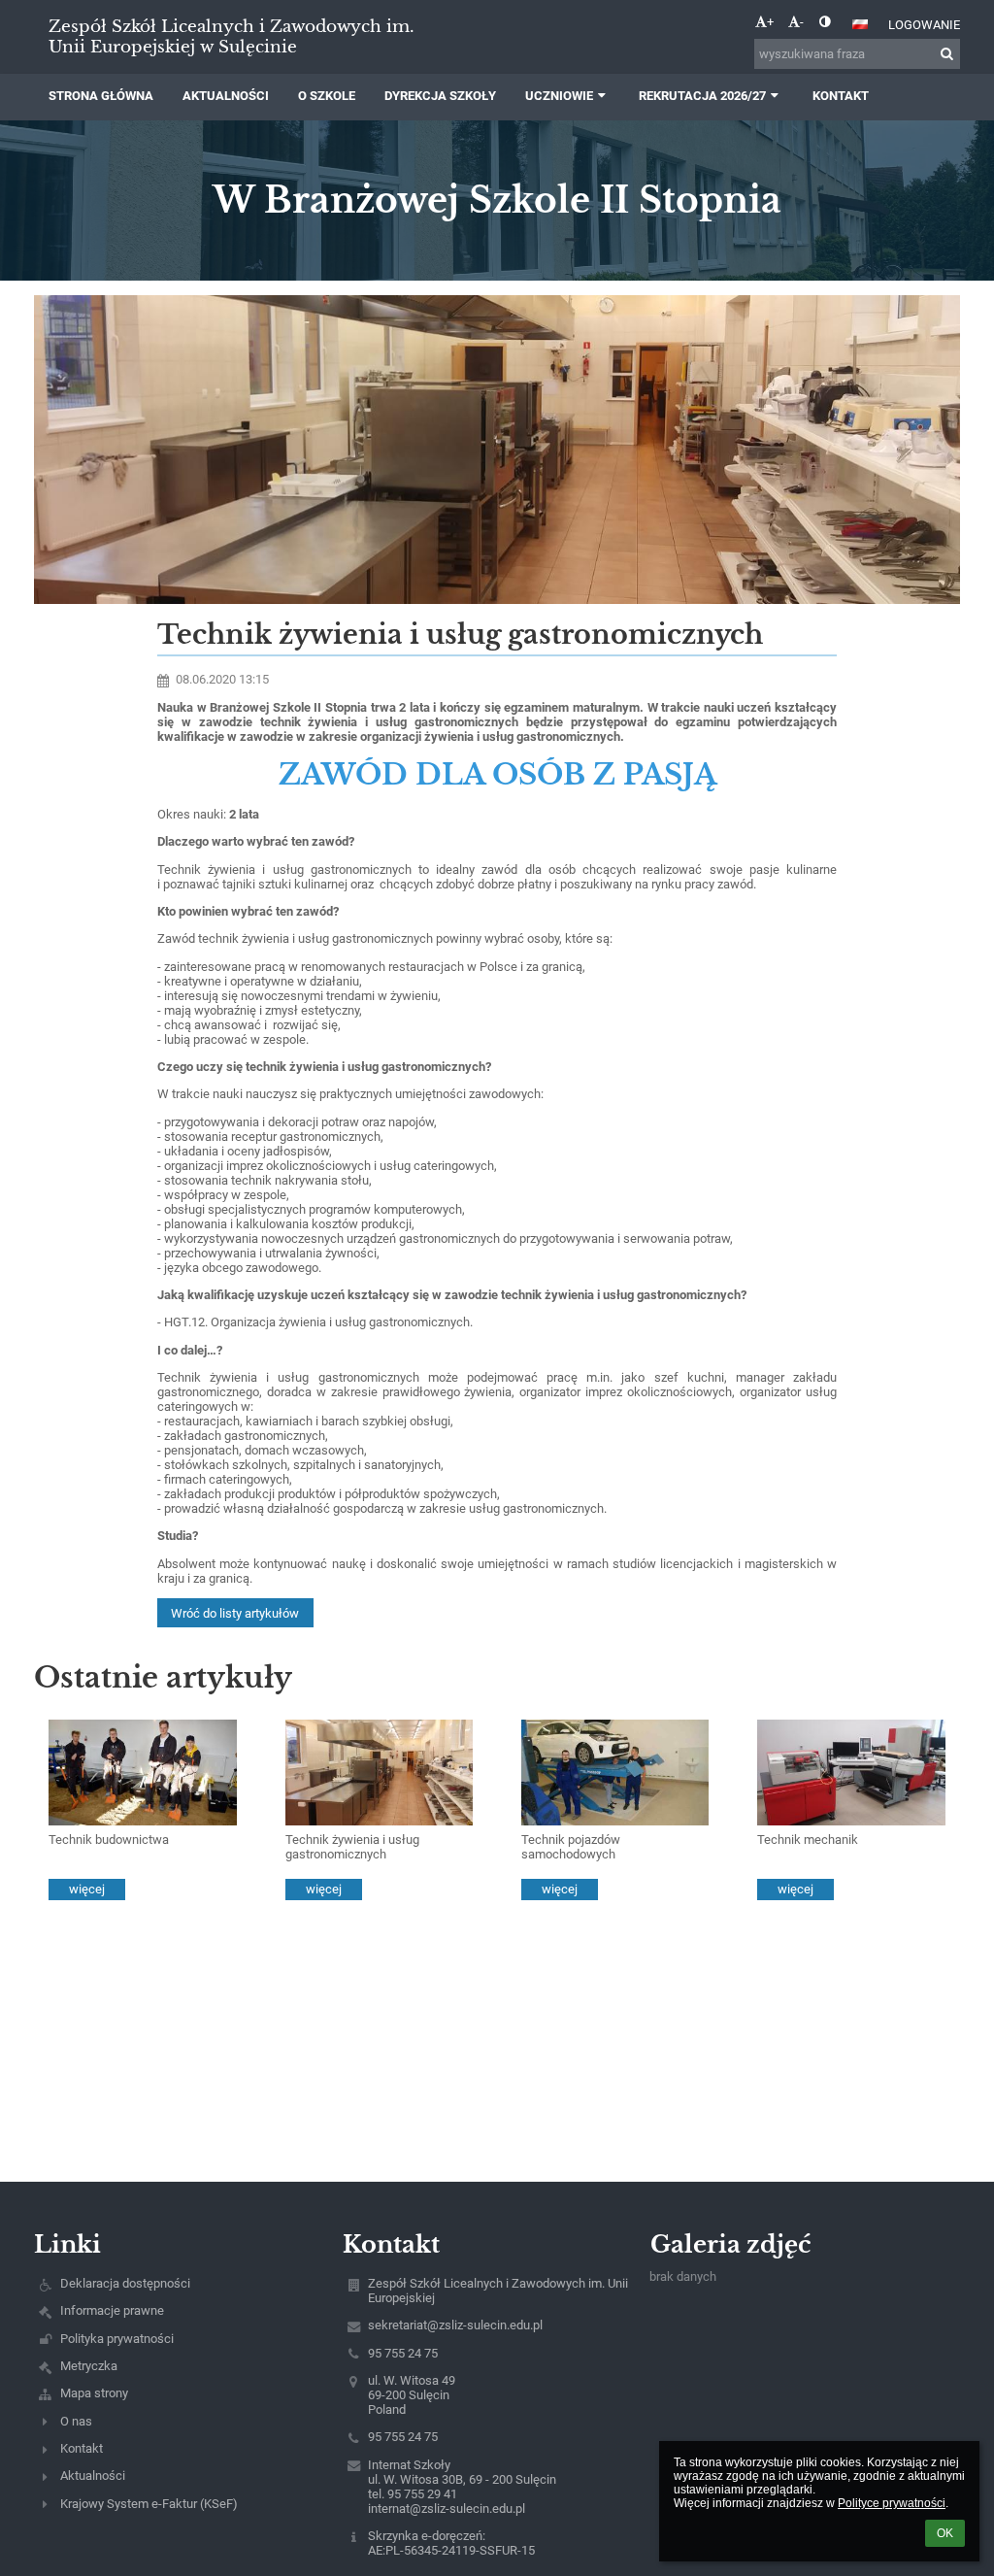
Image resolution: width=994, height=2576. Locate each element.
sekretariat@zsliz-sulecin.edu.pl (455, 2325)
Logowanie (924, 25)
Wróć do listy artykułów (235, 1613)
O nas (76, 2421)
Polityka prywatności (117, 2339)
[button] (825, 22)
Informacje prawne (112, 2310)
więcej (87, 1889)
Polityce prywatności (892, 2503)
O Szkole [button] (327, 96)
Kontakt (82, 2448)
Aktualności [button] (226, 96)
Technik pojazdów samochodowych (571, 1847)
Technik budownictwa (109, 1840)
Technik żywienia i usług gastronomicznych (352, 1847)
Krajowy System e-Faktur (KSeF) (149, 2504)
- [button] (802, 22)
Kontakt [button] (841, 96)
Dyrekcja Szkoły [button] (440, 96)
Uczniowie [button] (559, 96)
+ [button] (770, 22)
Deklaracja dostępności (125, 2283)
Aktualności (93, 2476)
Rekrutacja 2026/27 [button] (702, 96)
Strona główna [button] (101, 96)
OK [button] (945, 2533)
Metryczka (89, 2366)
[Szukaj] (947, 54)
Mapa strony (94, 2393)
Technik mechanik (808, 1840)
